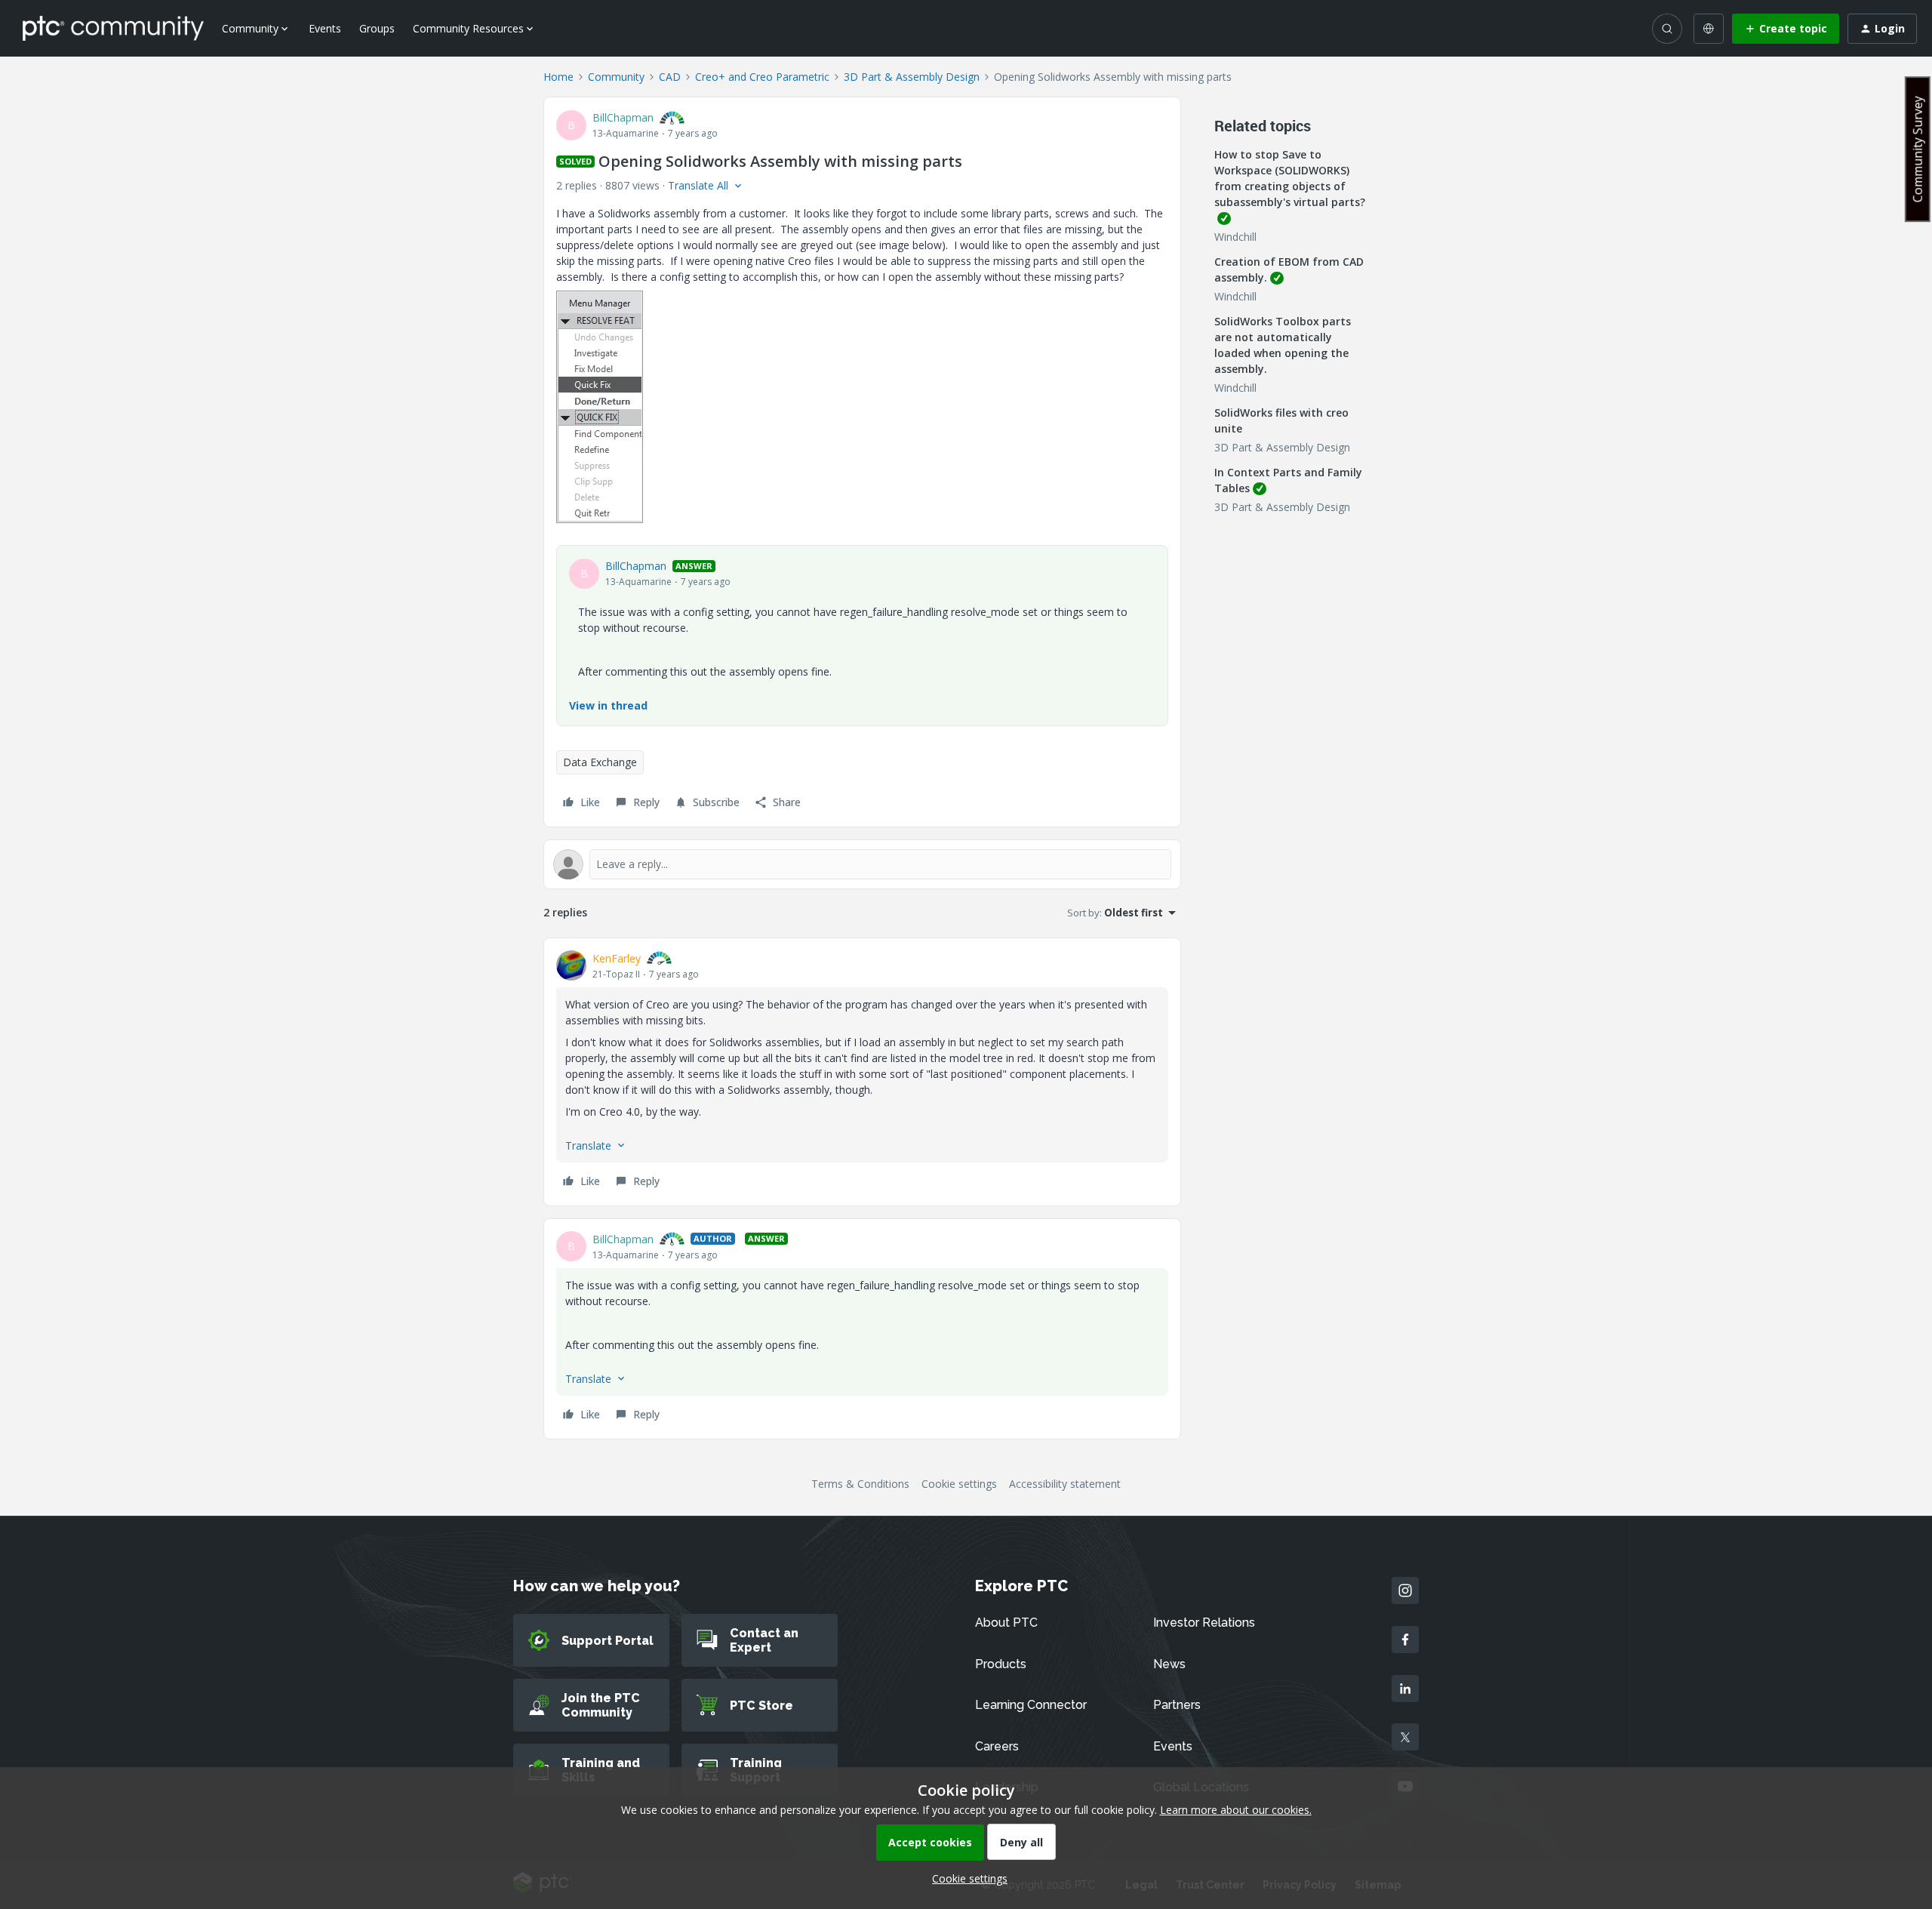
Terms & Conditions (860, 1484)
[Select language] (1709, 29)
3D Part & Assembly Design (912, 77)
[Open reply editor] (862, 864)
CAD (670, 77)
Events (325, 28)
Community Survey (1918, 149)
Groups (377, 28)
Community (616, 77)
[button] (1786, 29)
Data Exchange (600, 762)
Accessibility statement (1065, 1484)
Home (558, 77)
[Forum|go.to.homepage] (113, 28)
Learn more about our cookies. (1236, 1810)
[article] (862, 1072)
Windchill (1235, 237)
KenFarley (617, 958)
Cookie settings (959, 1484)
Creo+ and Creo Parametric (762, 77)
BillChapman (623, 117)
